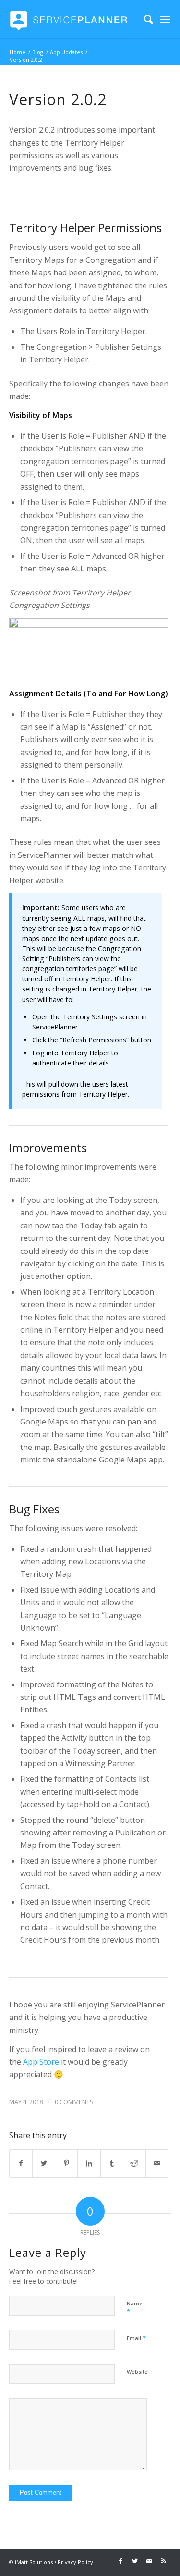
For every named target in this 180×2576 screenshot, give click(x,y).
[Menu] (166, 19)
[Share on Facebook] (21, 2163)
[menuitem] (144, 19)
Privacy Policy (75, 2562)
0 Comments (74, 2102)
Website (137, 2372)
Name (135, 2308)
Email (136, 2338)
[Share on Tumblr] (112, 2163)
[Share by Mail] (157, 2163)
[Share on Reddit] (134, 2163)
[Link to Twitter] (135, 2561)
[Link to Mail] (149, 2561)
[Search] (144, 19)
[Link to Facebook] (120, 2561)
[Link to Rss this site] (164, 2561)
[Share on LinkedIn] (89, 2163)
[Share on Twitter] (44, 2163)
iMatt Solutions (34, 2562)
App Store (41, 2062)
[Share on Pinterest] (66, 2163)
